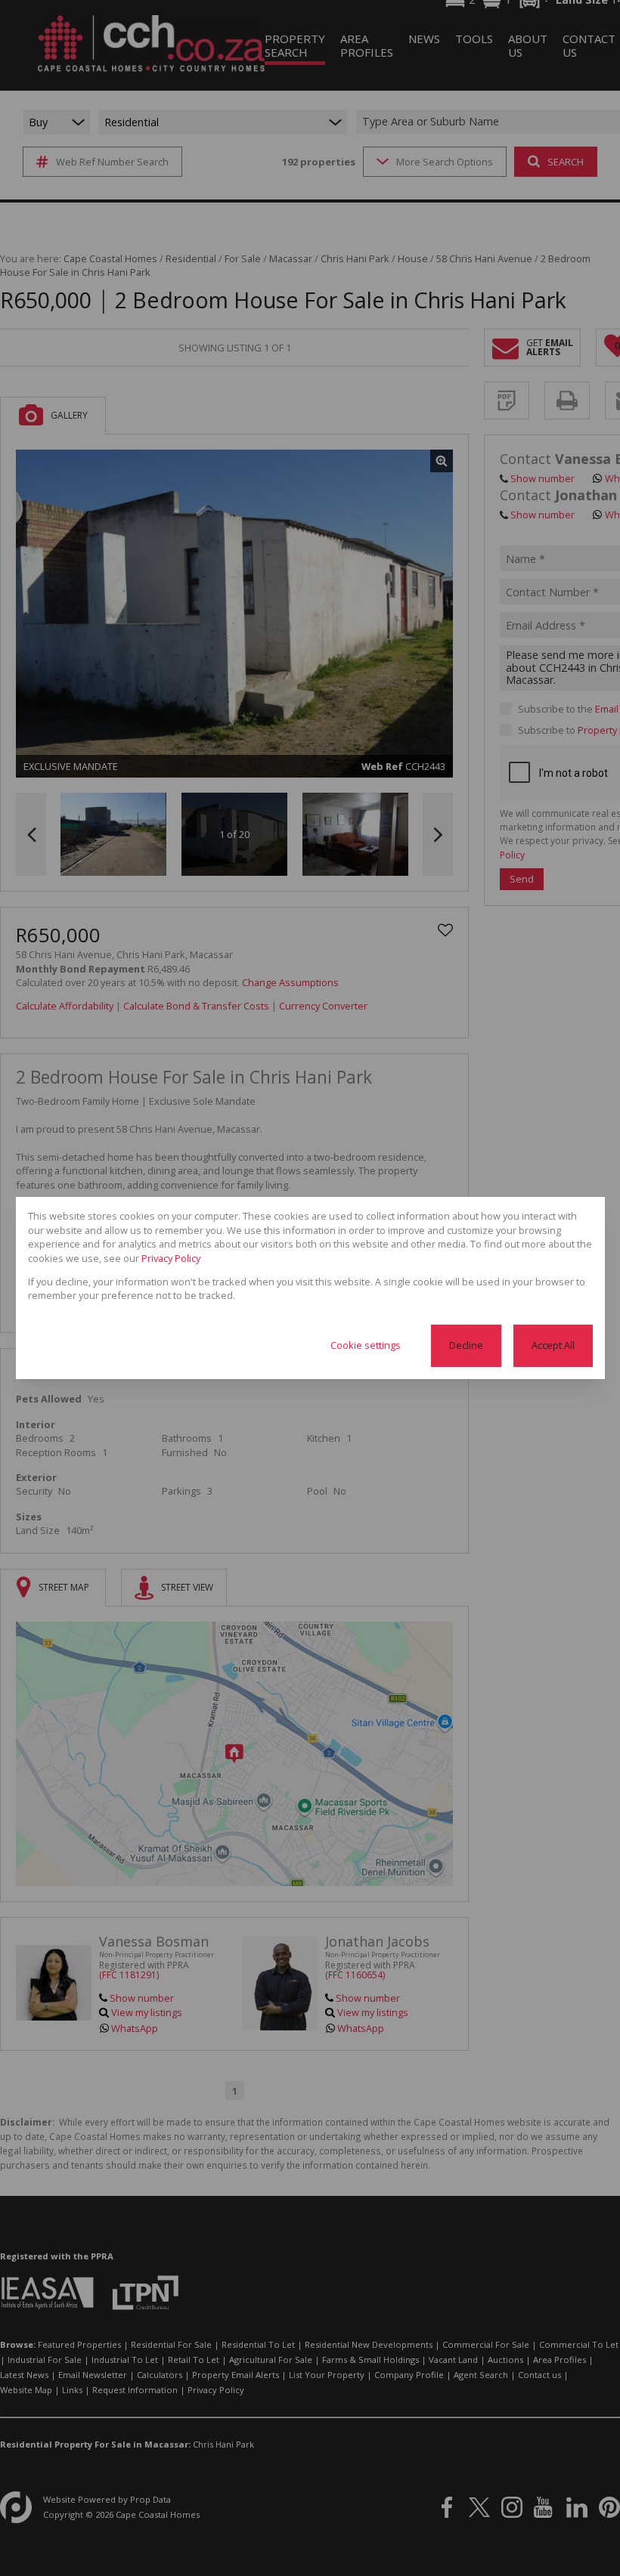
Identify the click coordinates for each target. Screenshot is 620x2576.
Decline (466, 1345)
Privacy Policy (171, 1258)
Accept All (553, 1345)
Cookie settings (366, 1345)
